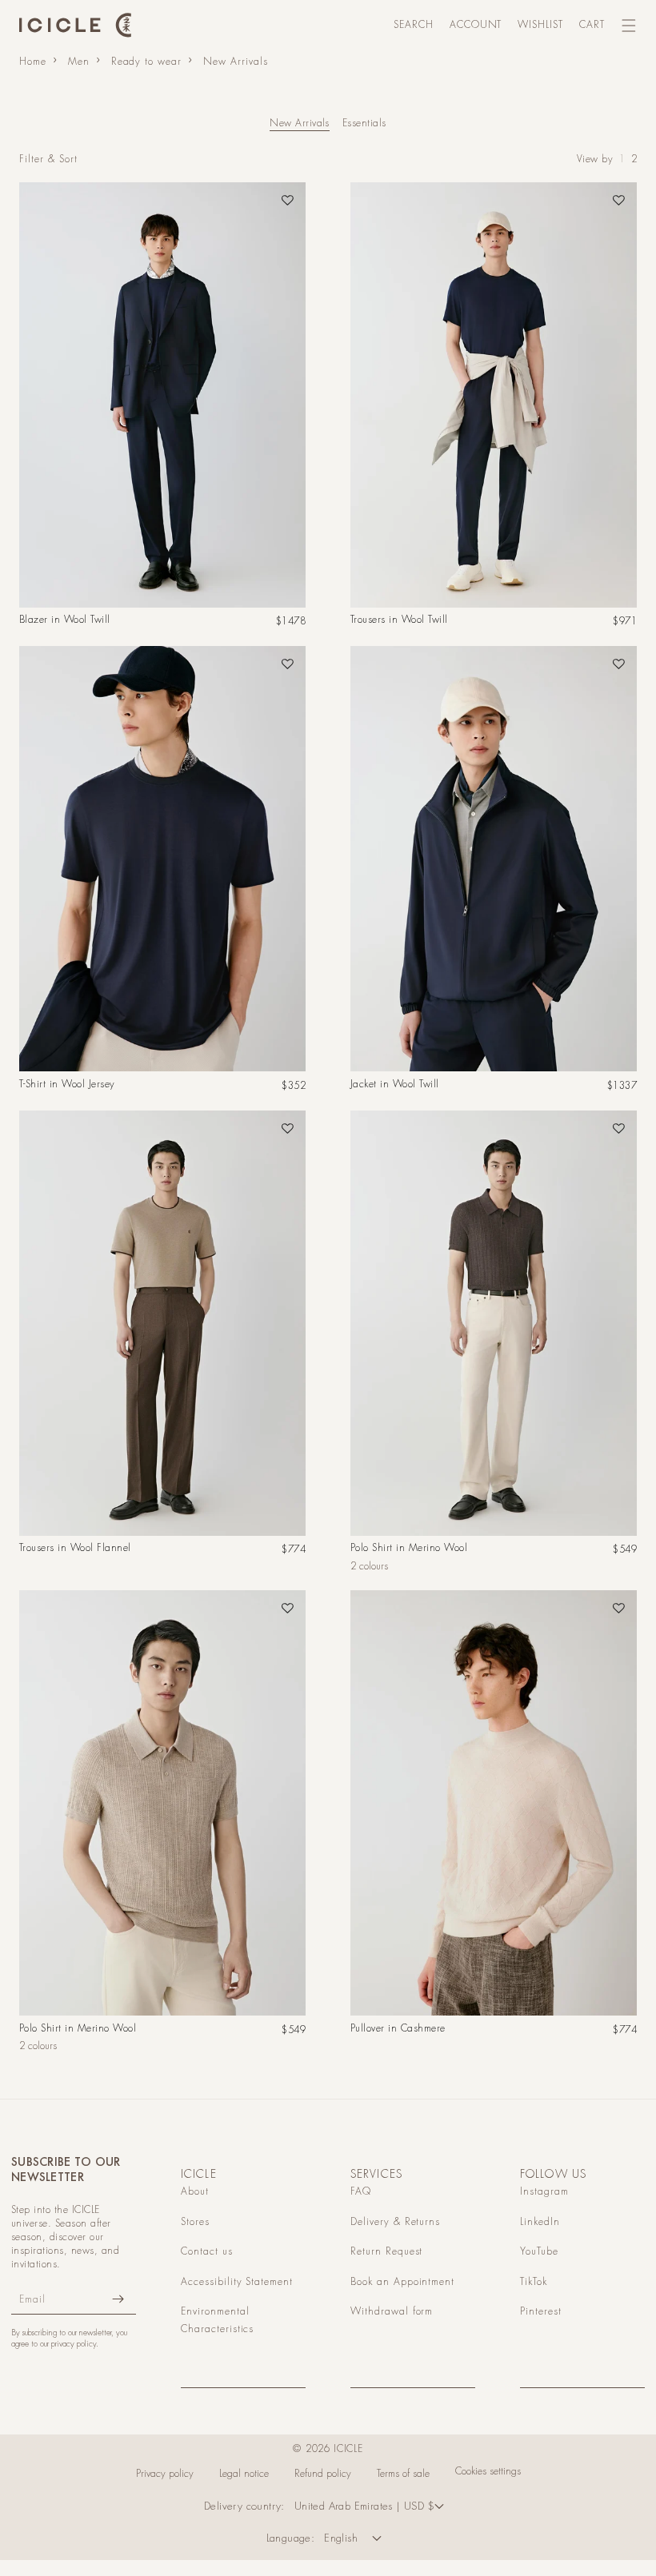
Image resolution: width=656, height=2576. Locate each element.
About (195, 2191)
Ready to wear (146, 62)
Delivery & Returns (395, 2222)
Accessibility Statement (237, 2282)
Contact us (207, 2251)
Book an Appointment (402, 2282)
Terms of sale (403, 2474)
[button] (414, 25)
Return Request (386, 2251)
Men (79, 62)
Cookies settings (488, 2471)
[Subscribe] (118, 2299)
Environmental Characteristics (217, 2320)
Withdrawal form (392, 2311)
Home (33, 62)
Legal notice (244, 2474)
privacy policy (74, 2344)
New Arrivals (236, 62)
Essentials (364, 123)
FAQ (361, 2191)
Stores (195, 2222)
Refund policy (323, 2474)
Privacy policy (165, 2474)
